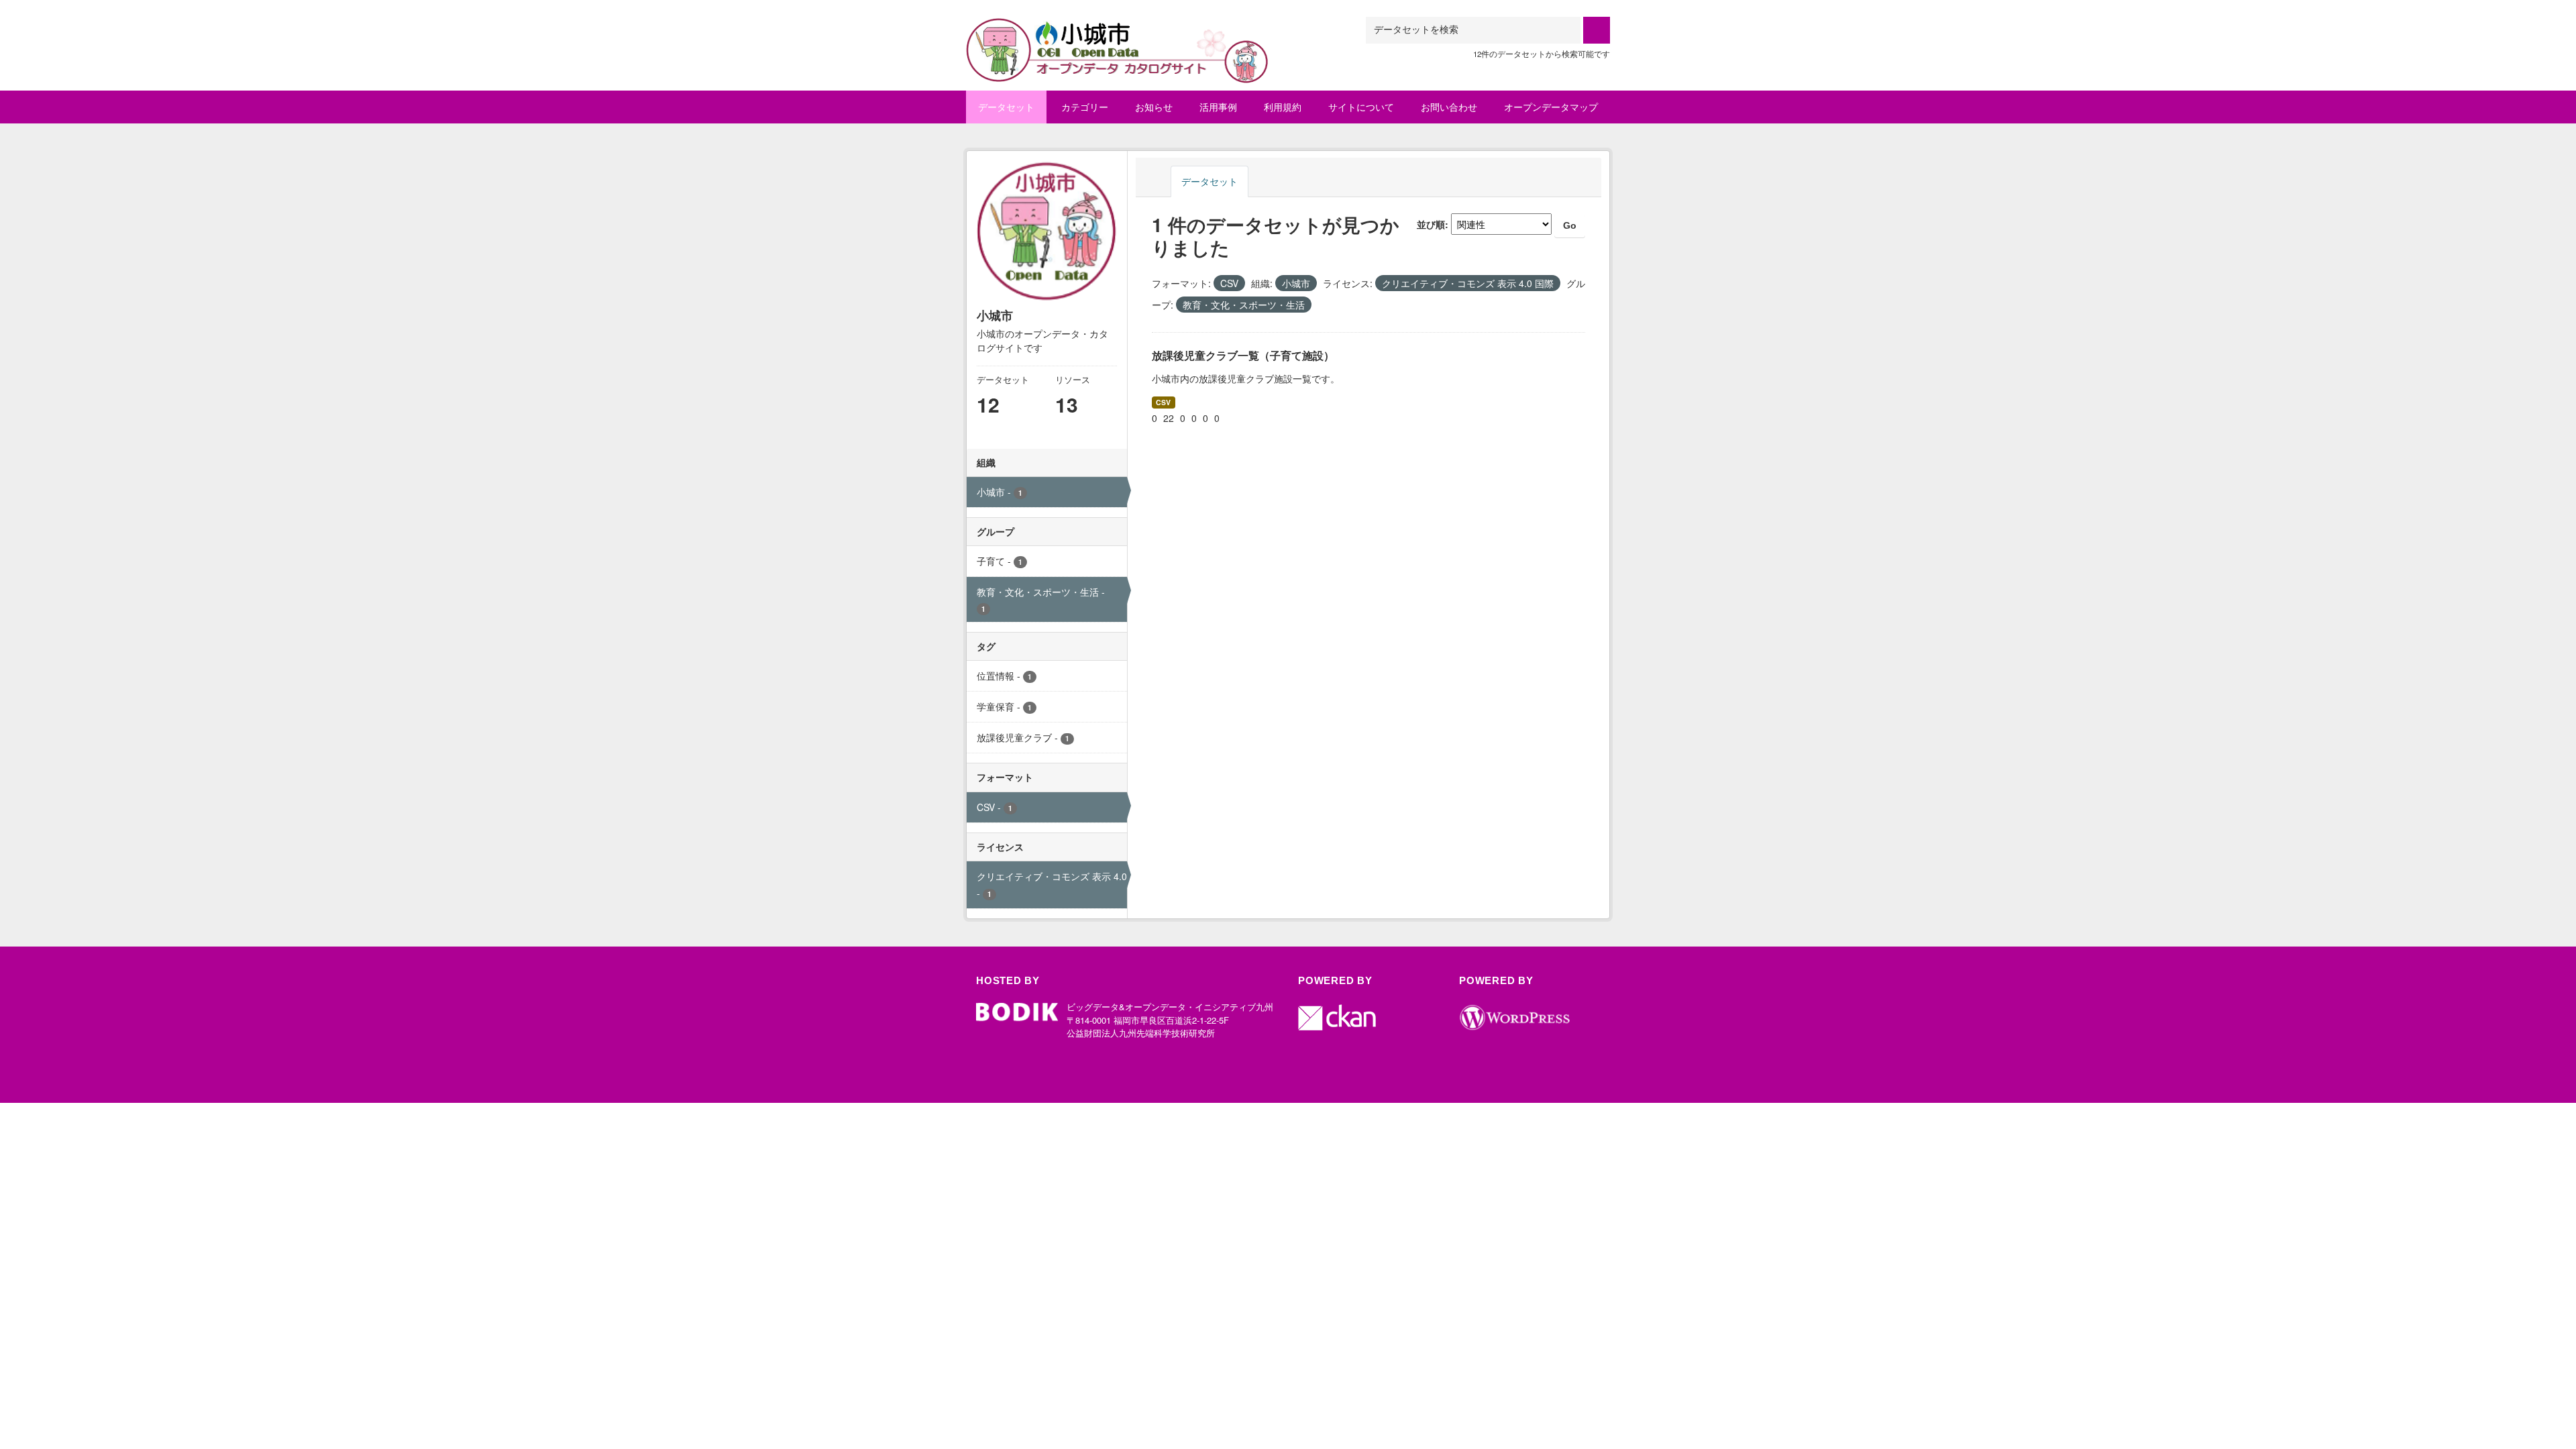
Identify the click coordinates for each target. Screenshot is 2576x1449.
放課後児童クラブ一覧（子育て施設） (1243, 355)
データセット (1006, 107)
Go (1570, 225)
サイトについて (1361, 107)
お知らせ (1154, 107)
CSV (1163, 402)
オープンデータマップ (1551, 107)
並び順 (1431, 224)
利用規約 (1283, 107)
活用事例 (1218, 107)
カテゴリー (1085, 107)
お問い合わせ (1449, 107)
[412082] (1118, 33)
